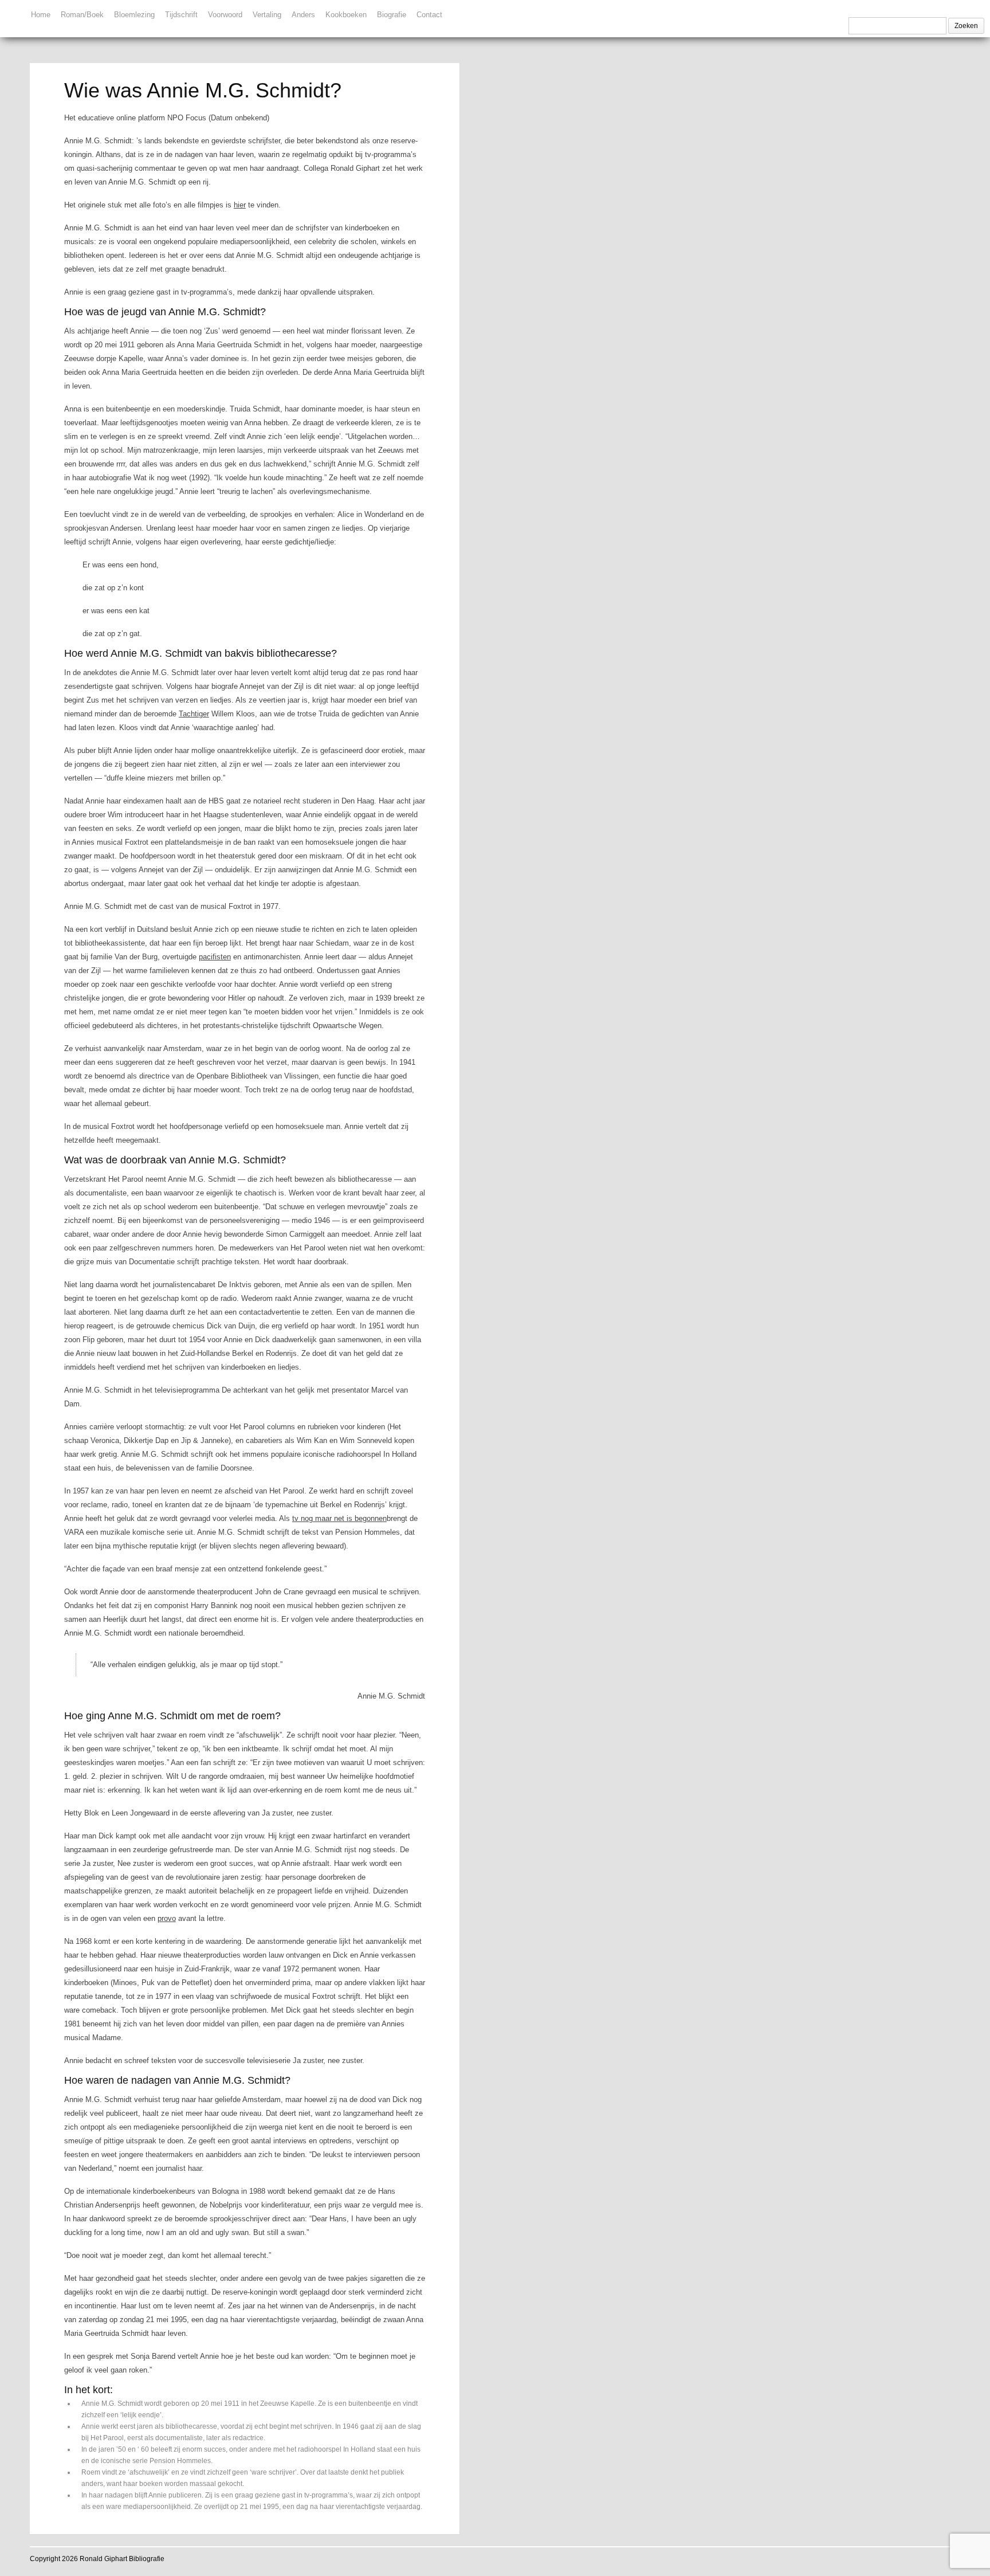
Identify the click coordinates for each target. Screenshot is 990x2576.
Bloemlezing (134, 15)
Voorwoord (225, 15)
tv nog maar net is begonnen (339, 1518)
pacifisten (215, 957)
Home (41, 15)
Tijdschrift (181, 15)
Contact (429, 15)
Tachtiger (194, 714)
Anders (303, 15)
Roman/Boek (82, 15)
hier (240, 205)
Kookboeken (346, 15)
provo (167, 1918)
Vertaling (267, 15)
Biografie (392, 15)
